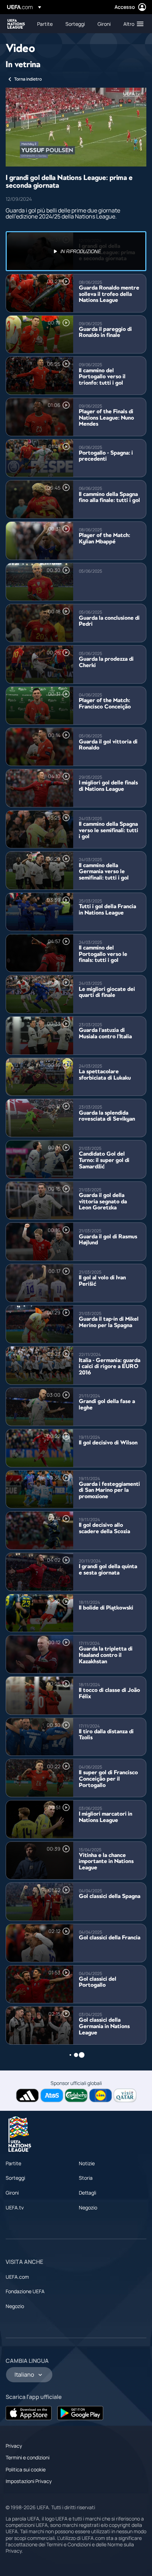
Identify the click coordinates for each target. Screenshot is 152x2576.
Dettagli (87, 2193)
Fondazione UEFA (25, 2291)
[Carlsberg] (76, 2095)
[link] (45, 24)
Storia (86, 2178)
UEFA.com (17, 2277)
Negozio (88, 2207)
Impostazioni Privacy (29, 2481)
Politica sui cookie (26, 2469)
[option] (76, 251)
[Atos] (52, 2095)
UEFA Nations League (16, 24)
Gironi (12, 2193)
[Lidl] (101, 2095)
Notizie (87, 2163)
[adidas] (27, 2095)
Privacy (14, 2446)
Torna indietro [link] (28, 79)
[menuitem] (45, 24)
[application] (76, 127)
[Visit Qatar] (125, 2095)
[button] (132, 24)
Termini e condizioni (28, 2457)
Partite (13, 2163)
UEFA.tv (15, 2207)
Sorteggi (15, 2178)
